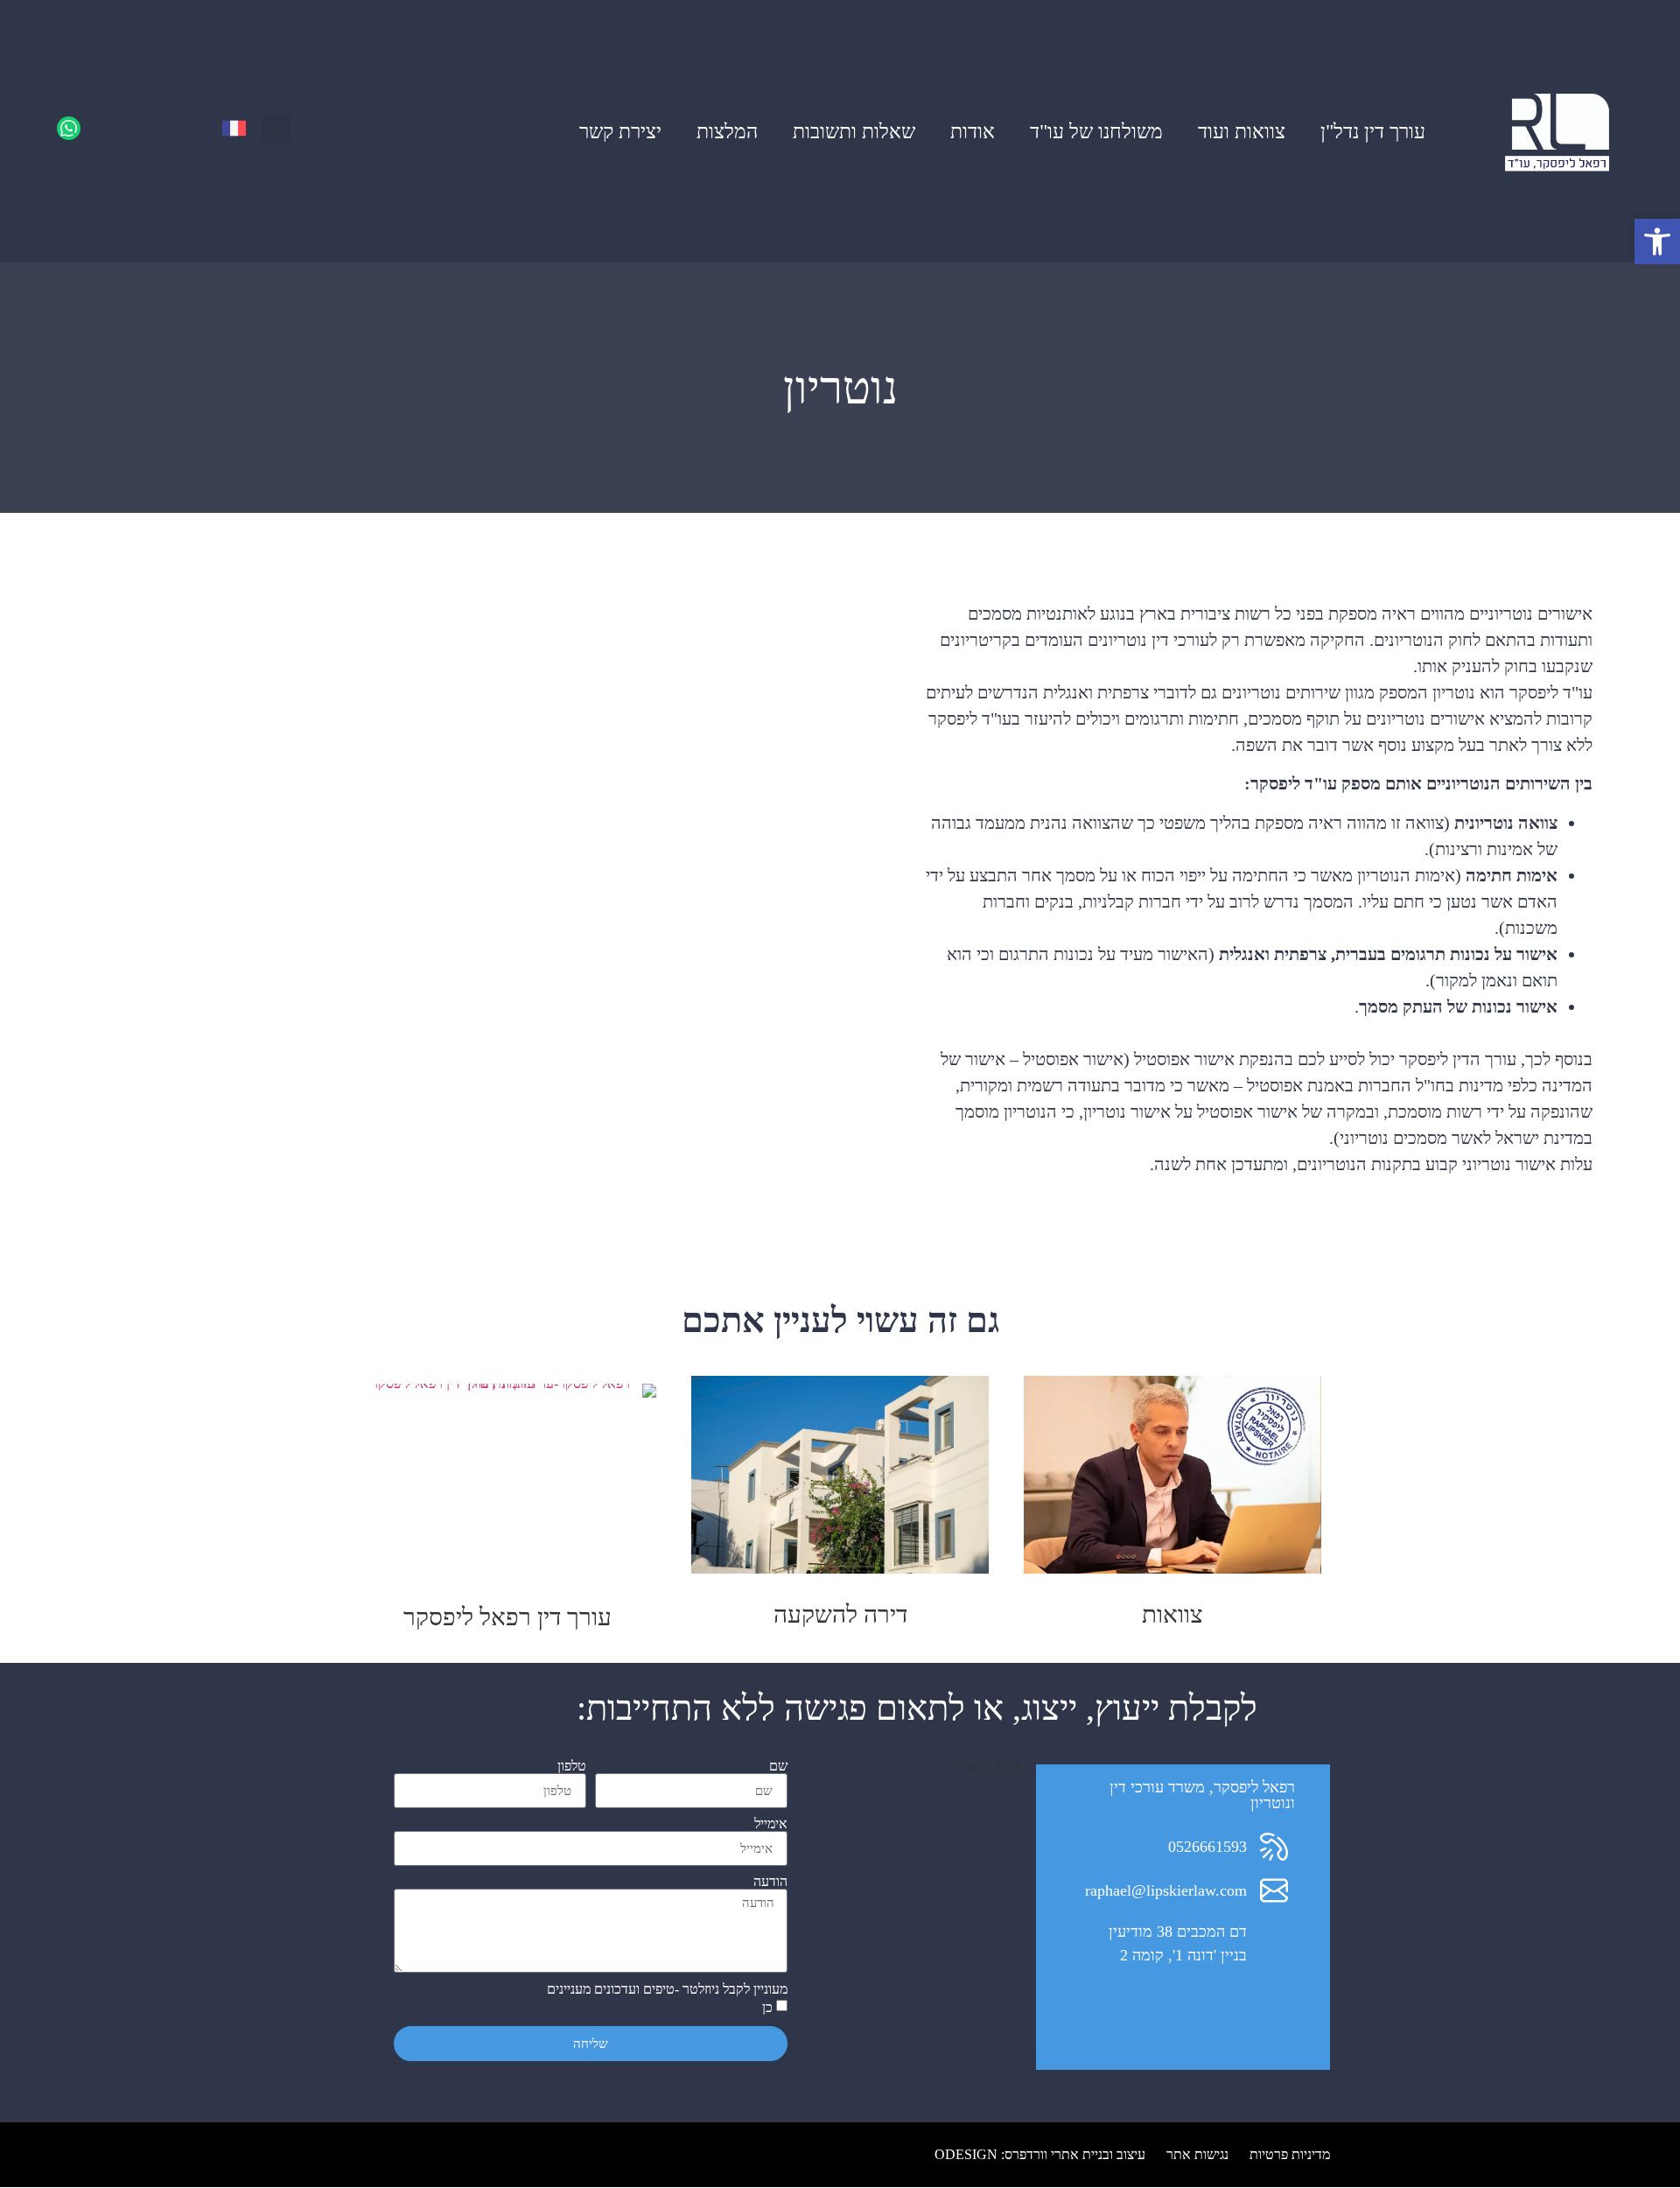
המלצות (727, 131)
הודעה (770, 1882)
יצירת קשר (620, 131)
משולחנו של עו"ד (1096, 131)
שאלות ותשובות (854, 131)
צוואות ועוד (1242, 131)
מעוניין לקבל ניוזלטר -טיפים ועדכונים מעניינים (667, 1989)
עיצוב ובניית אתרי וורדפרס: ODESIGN (1040, 2154)
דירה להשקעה (840, 1614)
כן (767, 2008)
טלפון (572, 1766)
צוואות (1172, 1614)
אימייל (771, 1824)
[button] (276, 129)
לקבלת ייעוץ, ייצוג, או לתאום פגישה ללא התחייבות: (917, 1708)
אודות (973, 131)
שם (778, 1766)
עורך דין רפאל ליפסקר (507, 1617)
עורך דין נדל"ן (1373, 131)
